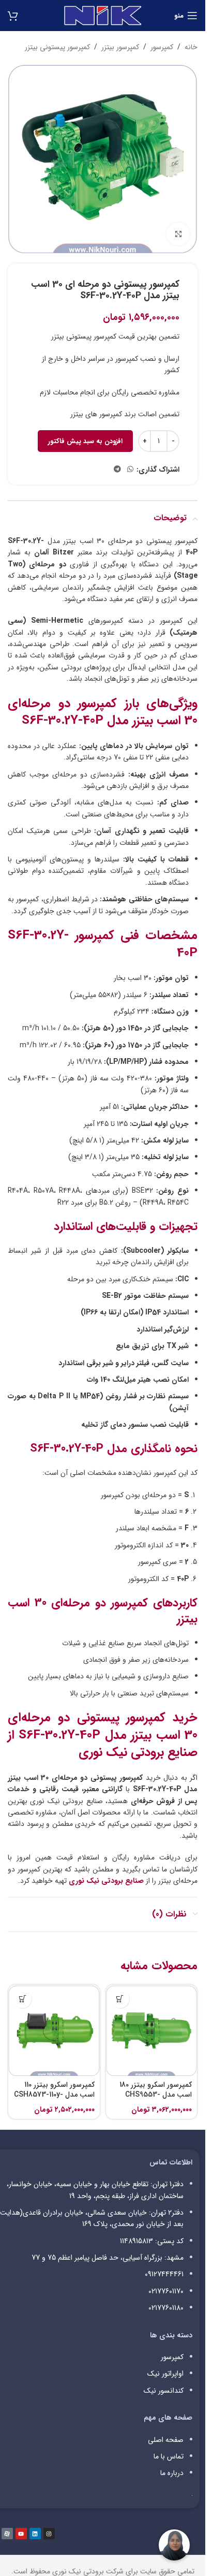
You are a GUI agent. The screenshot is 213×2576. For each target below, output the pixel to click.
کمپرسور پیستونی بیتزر (57, 47)
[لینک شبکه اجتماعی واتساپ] (130, 470)
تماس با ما (169, 2456)
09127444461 (164, 2274)
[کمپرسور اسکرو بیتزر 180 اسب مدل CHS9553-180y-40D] (152, 2031)
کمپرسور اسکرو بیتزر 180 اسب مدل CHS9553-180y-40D (156, 2095)
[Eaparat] (7, 2534)
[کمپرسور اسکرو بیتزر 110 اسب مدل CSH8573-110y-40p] (54, 2031)
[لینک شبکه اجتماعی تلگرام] (117, 470)
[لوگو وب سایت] (103, 15)
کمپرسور (162, 47)
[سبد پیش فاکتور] (13, 16)
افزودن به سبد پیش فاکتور (85, 441)
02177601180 (166, 2308)
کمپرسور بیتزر (120, 47)
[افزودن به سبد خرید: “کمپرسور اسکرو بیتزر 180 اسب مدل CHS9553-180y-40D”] (120, 1999)
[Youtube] (21, 2534)
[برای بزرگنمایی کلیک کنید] (178, 234)
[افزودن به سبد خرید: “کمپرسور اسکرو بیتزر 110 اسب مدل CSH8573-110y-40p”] (22, 1999)
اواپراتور (173, 2374)
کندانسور (171, 2391)
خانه (191, 47)
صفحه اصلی (166, 2440)
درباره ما (172, 2473)
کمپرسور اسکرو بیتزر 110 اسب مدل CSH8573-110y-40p (54, 2095)
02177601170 (166, 2291)
